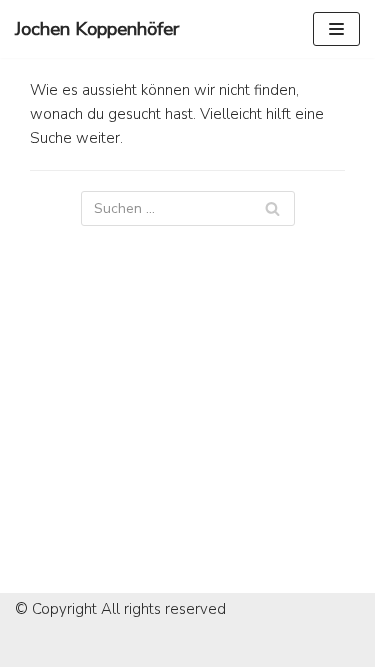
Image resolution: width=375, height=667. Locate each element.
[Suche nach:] (188, 208)
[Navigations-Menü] (336, 29)
